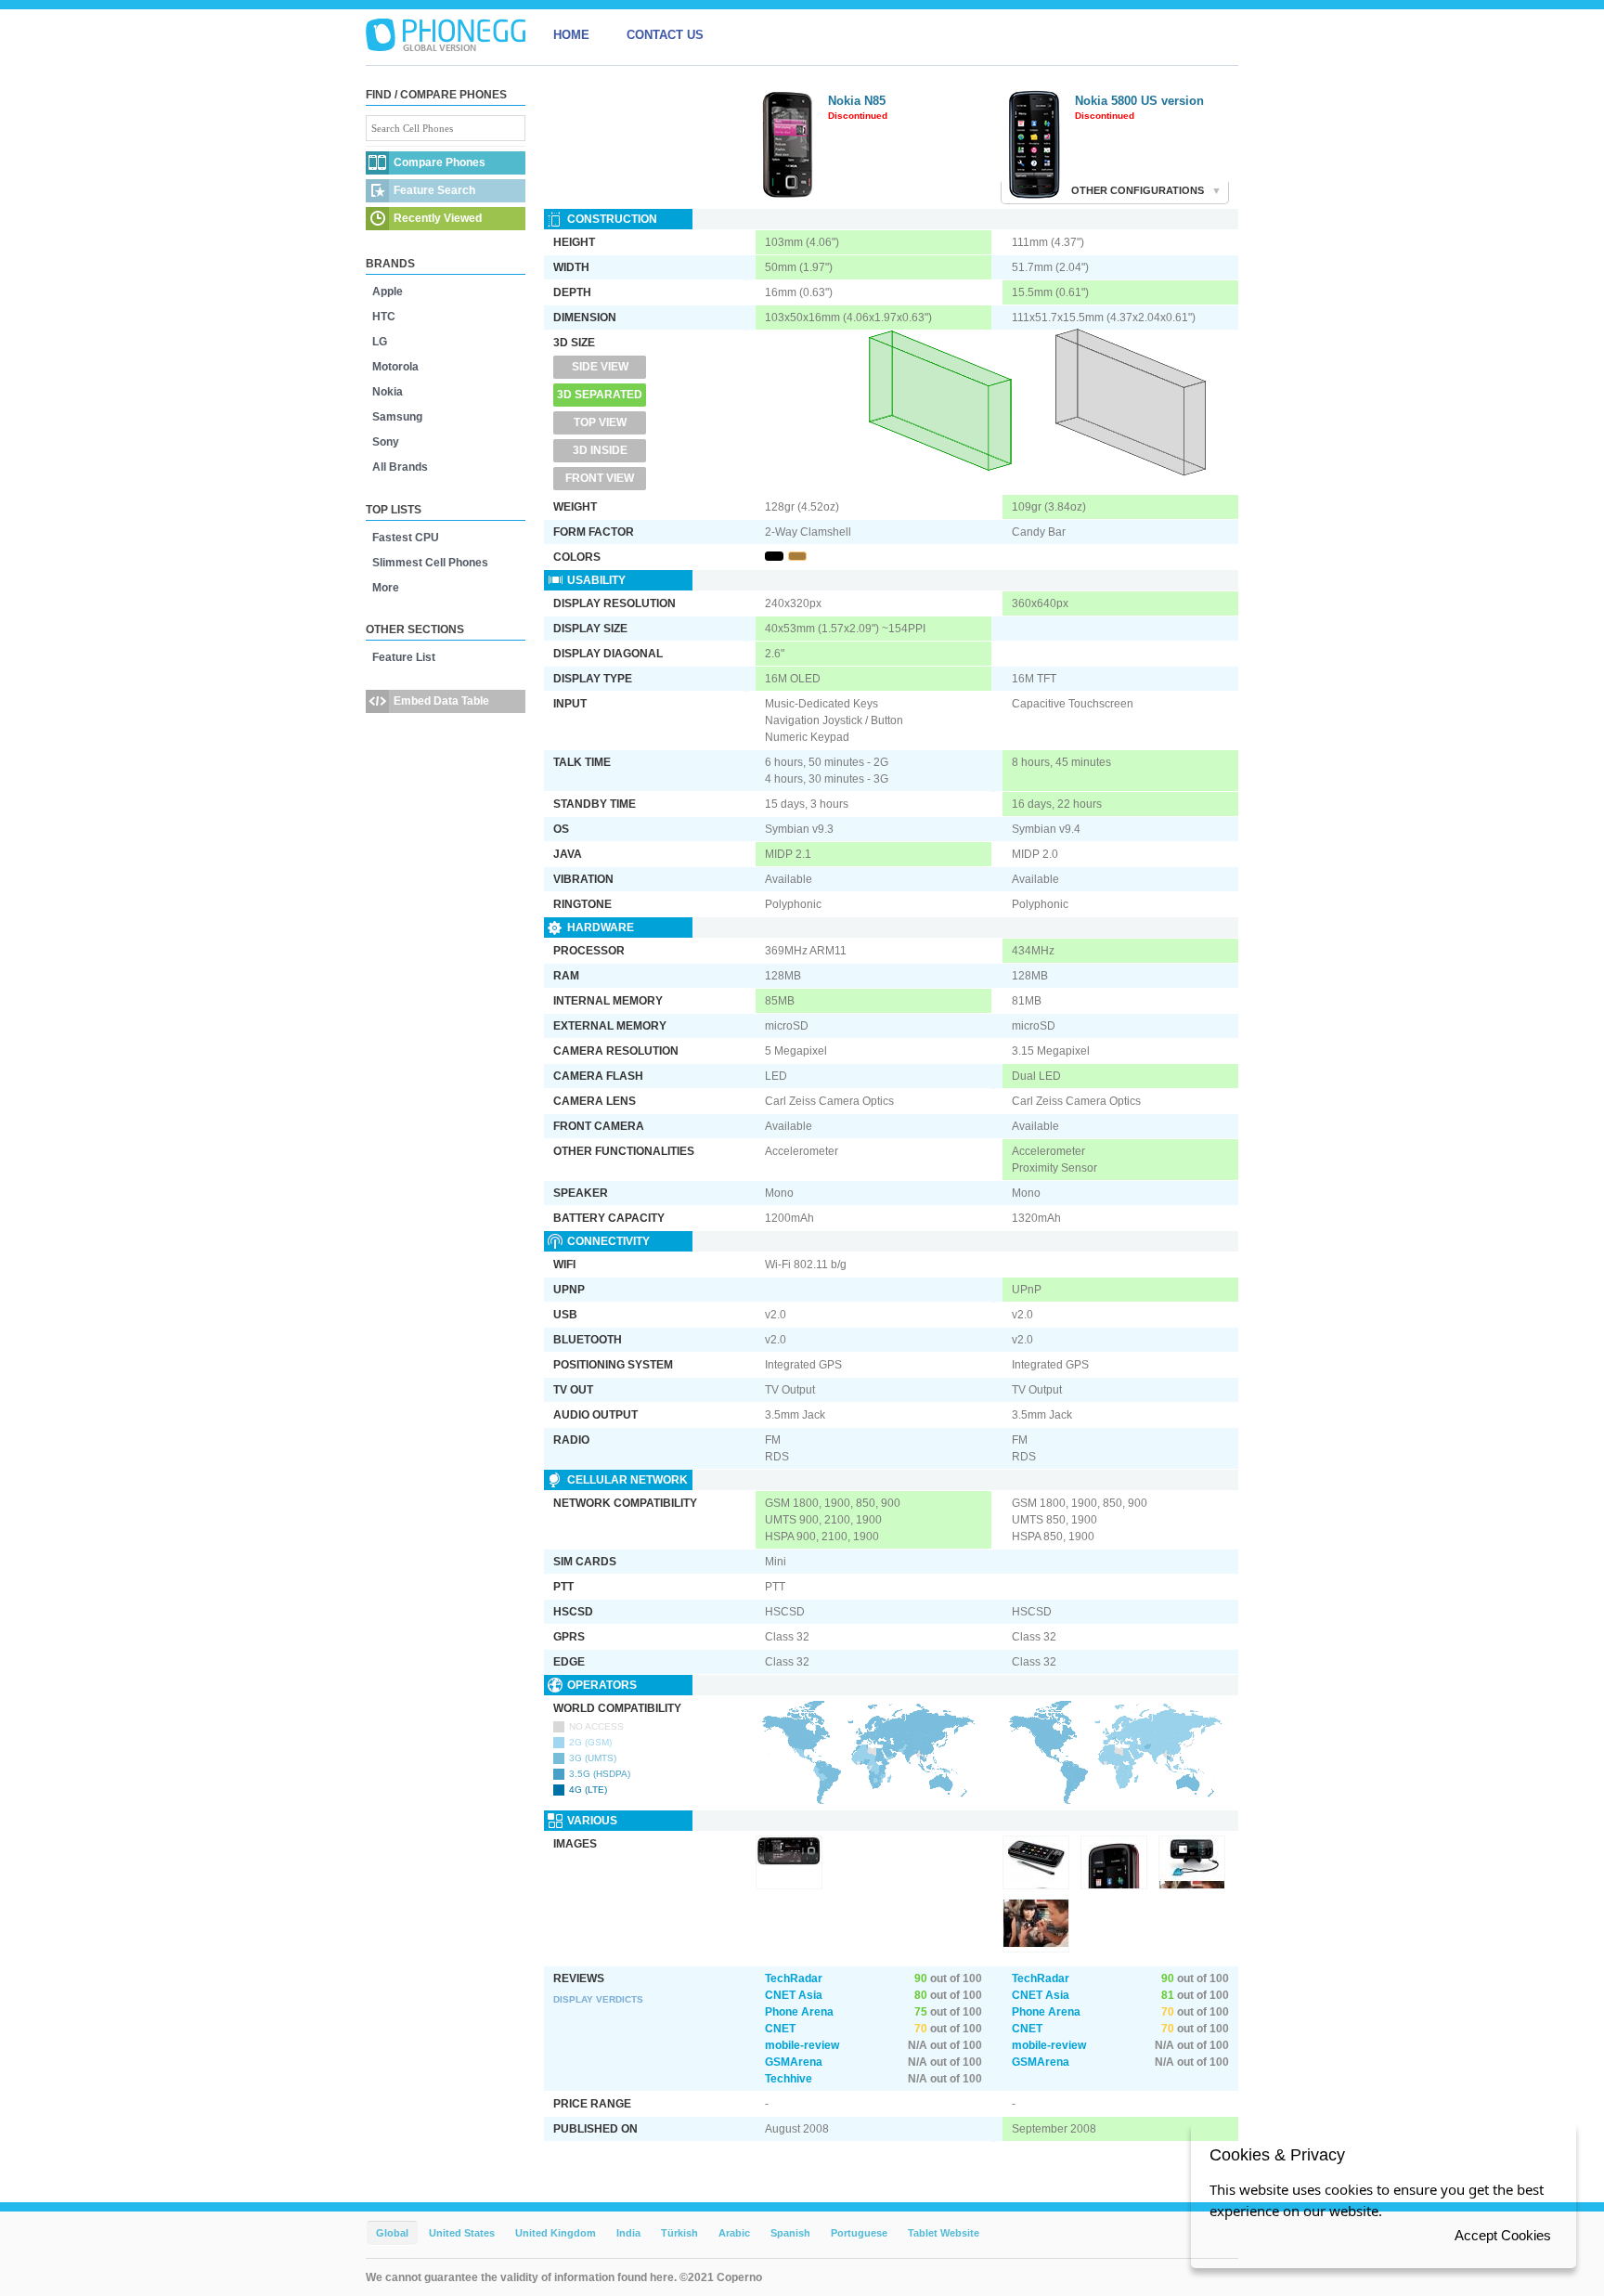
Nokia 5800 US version (1139, 101)
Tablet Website (944, 2233)
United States (462, 2233)
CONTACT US (665, 35)
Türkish (679, 2233)
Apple (388, 292)
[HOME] (446, 35)
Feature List (404, 657)
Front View (600, 478)
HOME (571, 35)
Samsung (397, 417)
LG (380, 342)
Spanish (790, 2233)
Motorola (395, 367)
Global (392, 2233)
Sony (386, 442)
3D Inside (600, 450)
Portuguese (859, 2233)
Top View (600, 422)
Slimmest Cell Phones (430, 563)
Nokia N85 (857, 101)
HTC (384, 317)
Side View (600, 367)
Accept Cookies (1503, 2235)
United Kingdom (556, 2233)
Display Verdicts (598, 1999)
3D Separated (600, 395)
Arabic (734, 2233)
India (628, 2233)
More (386, 588)
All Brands (400, 467)
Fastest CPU (406, 538)
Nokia (388, 392)
